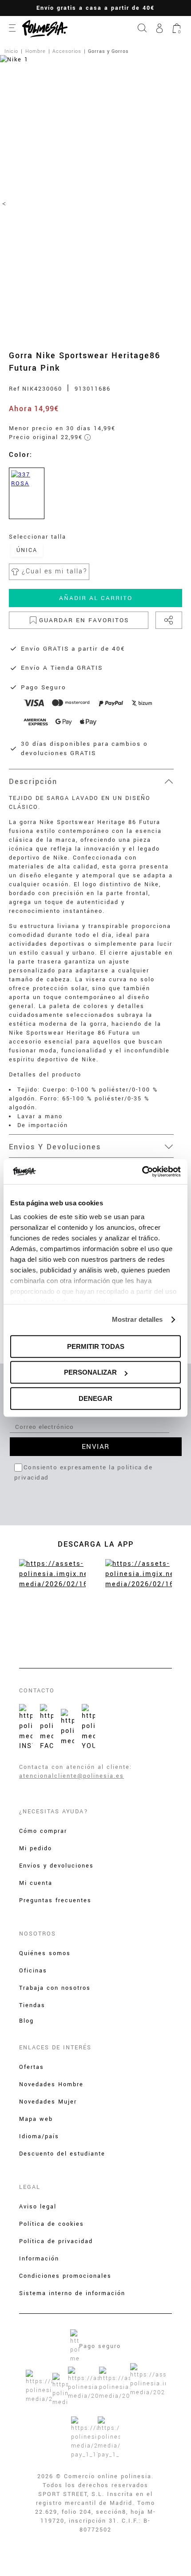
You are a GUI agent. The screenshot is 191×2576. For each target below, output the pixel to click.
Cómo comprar (43, 1831)
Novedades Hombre (51, 2084)
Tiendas (32, 2005)
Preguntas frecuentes (55, 1900)
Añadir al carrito (96, 598)
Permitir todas (96, 1346)
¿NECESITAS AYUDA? (54, 1812)
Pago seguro (100, 2346)
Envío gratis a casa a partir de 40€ (95, 8)
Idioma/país (39, 2136)
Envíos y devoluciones (56, 1866)
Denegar (95, 1398)
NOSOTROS (38, 1934)
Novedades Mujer (48, 2102)
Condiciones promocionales (65, 2276)
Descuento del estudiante (62, 2154)
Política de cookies (52, 2224)
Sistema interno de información (72, 2293)
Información (39, 2259)
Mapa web (36, 2119)
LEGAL (30, 2187)
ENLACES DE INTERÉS (55, 2048)
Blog (26, 2021)
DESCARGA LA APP (96, 1544)
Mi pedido (36, 1848)
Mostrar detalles (137, 1319)
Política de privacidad (56, 2241)
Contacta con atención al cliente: (76, 1767)
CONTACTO (37, 1691)
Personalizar (90, 1372)
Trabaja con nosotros (55, 1988)
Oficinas (33, 1971)
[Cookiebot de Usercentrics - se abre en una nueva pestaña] (142, 1172)
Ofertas (32, 2067)
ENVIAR (96, 1447)
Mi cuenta (36, 1883)
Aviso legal (38, 2207)
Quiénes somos (45, 1953)
